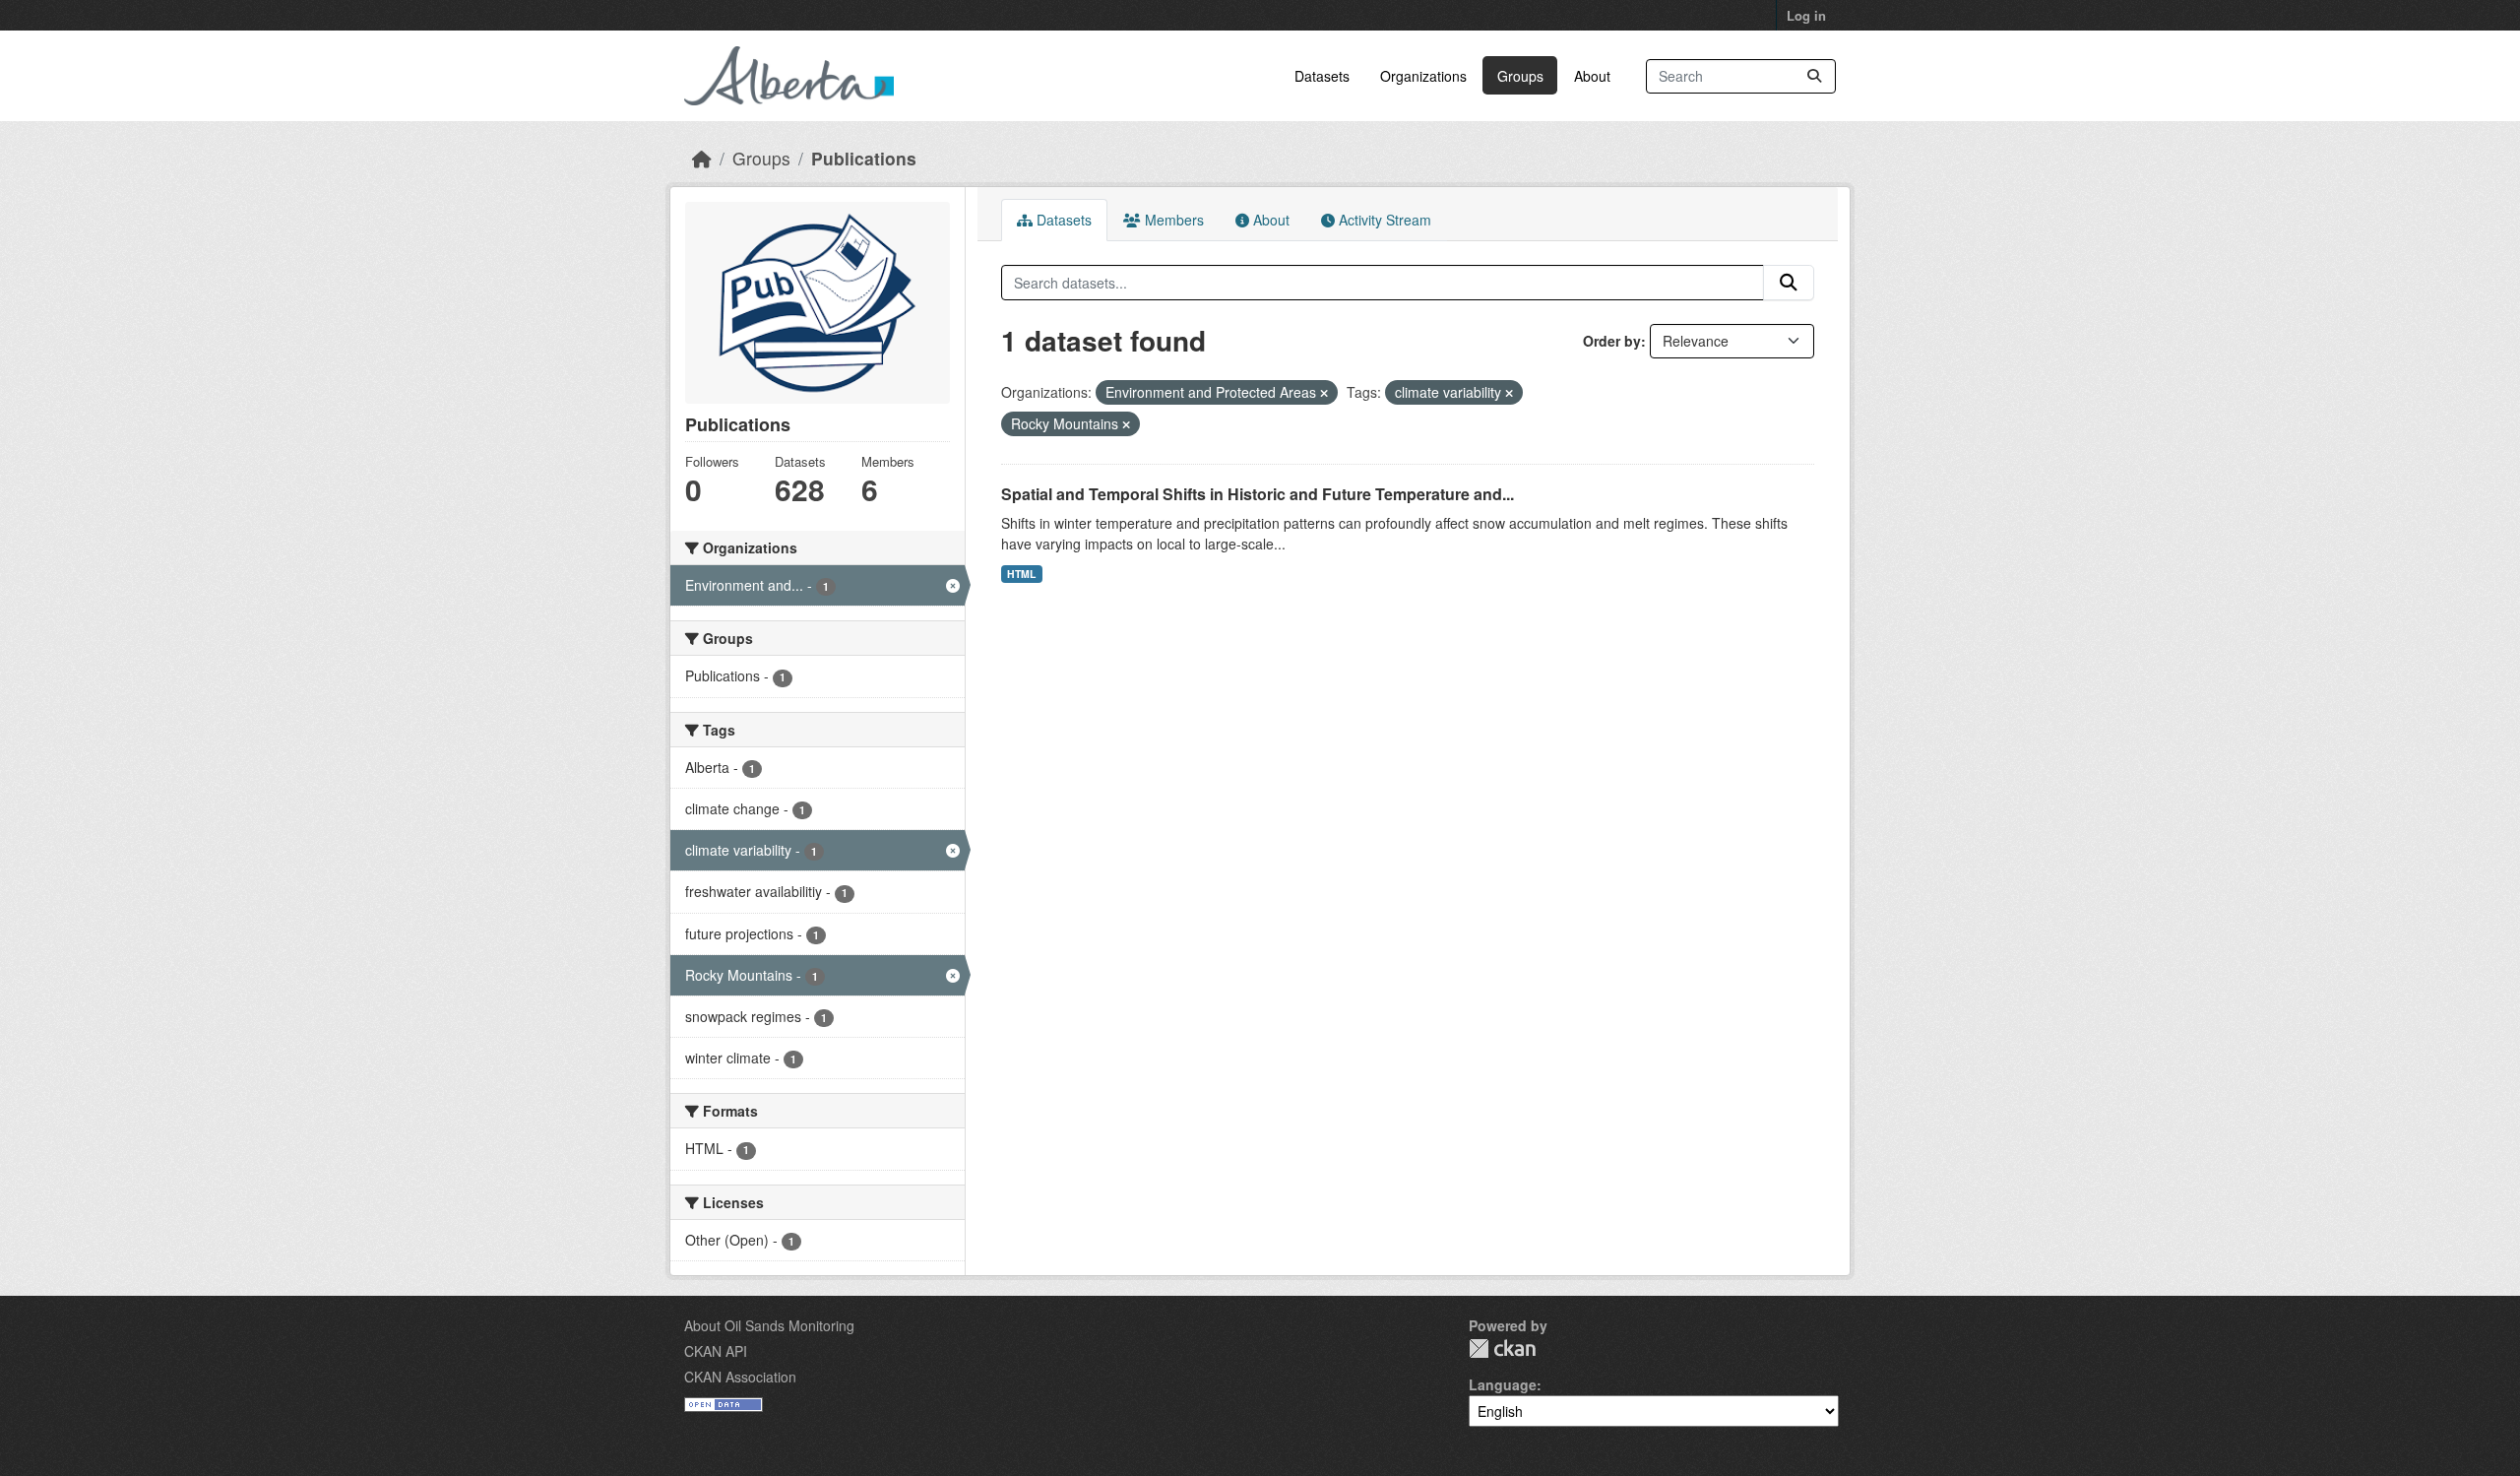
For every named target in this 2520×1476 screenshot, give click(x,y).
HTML (1021, 574)
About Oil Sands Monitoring (769, 1325)
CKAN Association (740, 1377)
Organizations (1423, 76)
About (1592, 76)
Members (1172, 220)
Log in (1806, 15)
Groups (1520, 76)
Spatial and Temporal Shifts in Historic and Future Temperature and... (1258, 494)
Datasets (1322, 76)
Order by (1612, 341)
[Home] (702, 158)
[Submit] (1814, 76)
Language (1503, 1384)
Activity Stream (1383, 220)
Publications (864, 158)
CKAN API (716, 1351)
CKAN (1502, 1348)
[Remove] (1324, 393)
